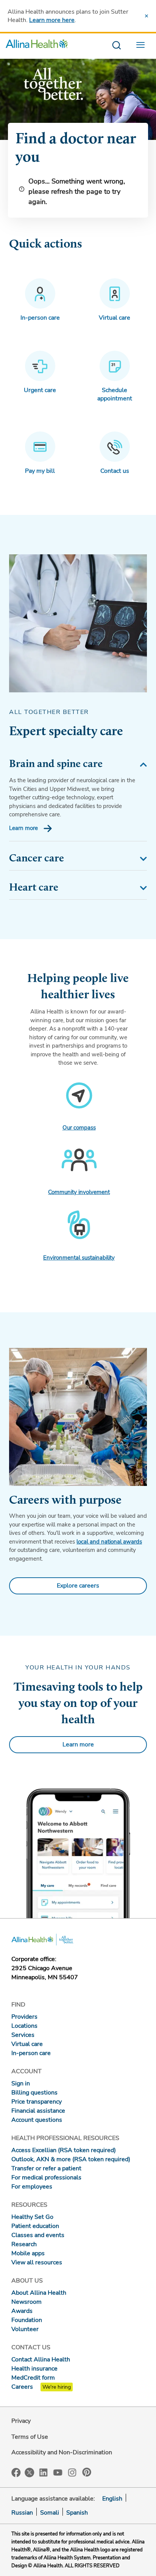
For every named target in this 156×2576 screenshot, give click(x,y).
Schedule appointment (115, 394)
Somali (50, 2513)
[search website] (116, 46)
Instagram (72, 2472)
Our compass (79, 1128)
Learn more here (52, 20)
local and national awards (109, 1542)
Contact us (115, 471)
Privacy (21, 2421)
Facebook (16, 2473)
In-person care (40, 318)
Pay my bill (40, 471)
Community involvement (79, 1192)
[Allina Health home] (37, 46)
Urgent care (40, 390)
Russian (22, 2513)
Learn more (78, 1745)
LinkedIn (44, 2472)
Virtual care (115, 318)
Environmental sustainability (79, 1258)
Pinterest (87, 2472)
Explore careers (78, 1586)
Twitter (30, 2472)
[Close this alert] (147, 16)
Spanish (77, 2513)
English (112, 2499)
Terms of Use (30, 2437)
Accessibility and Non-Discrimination (62, 2452)
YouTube (58, 2472)
